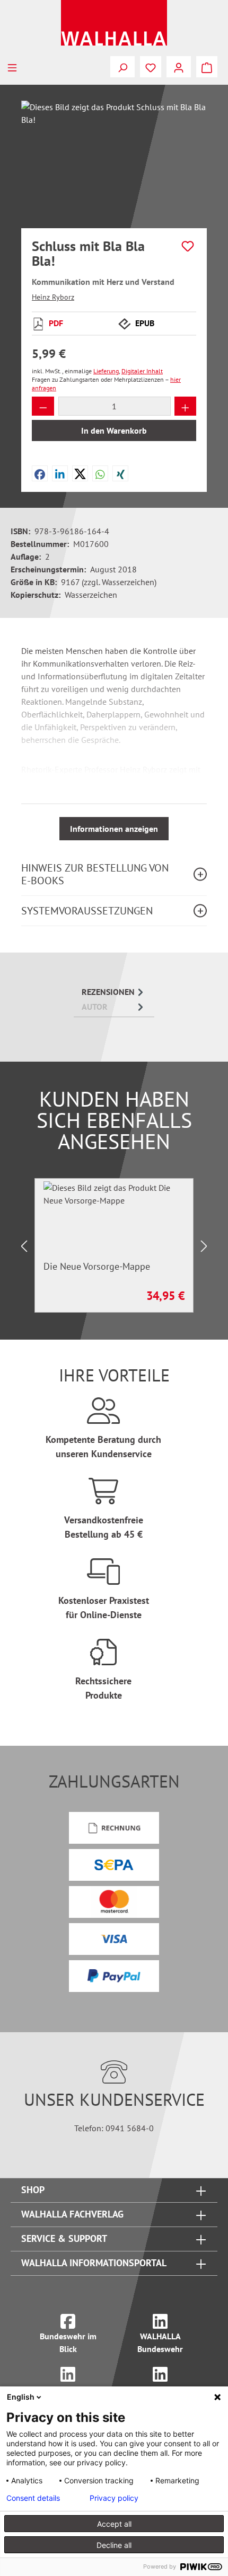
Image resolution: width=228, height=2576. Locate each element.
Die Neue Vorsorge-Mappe (97, 1267)
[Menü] (12, 67)
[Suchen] (122, 67)
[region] (114, 160)
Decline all (114, 2545)
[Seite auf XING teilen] (121, 473)
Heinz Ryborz (53, 297)
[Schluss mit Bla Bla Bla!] (114, 160)
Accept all (114, 2524)
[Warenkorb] (207, 67)
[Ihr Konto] (179, 67)
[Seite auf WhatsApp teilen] (100, 473)
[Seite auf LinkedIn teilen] (60, 473)
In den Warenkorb (114, 430)
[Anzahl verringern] (43, 406)
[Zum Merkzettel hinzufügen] (188, 246)
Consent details (33, 2498)
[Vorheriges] (24, 1246)
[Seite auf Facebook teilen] (40, 473)
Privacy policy (114, 2498)
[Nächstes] (204, 1246)
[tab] (114, 992)
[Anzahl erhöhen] (186, 406)
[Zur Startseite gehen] (114, 23)
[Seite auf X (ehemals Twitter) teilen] (80, 473)
